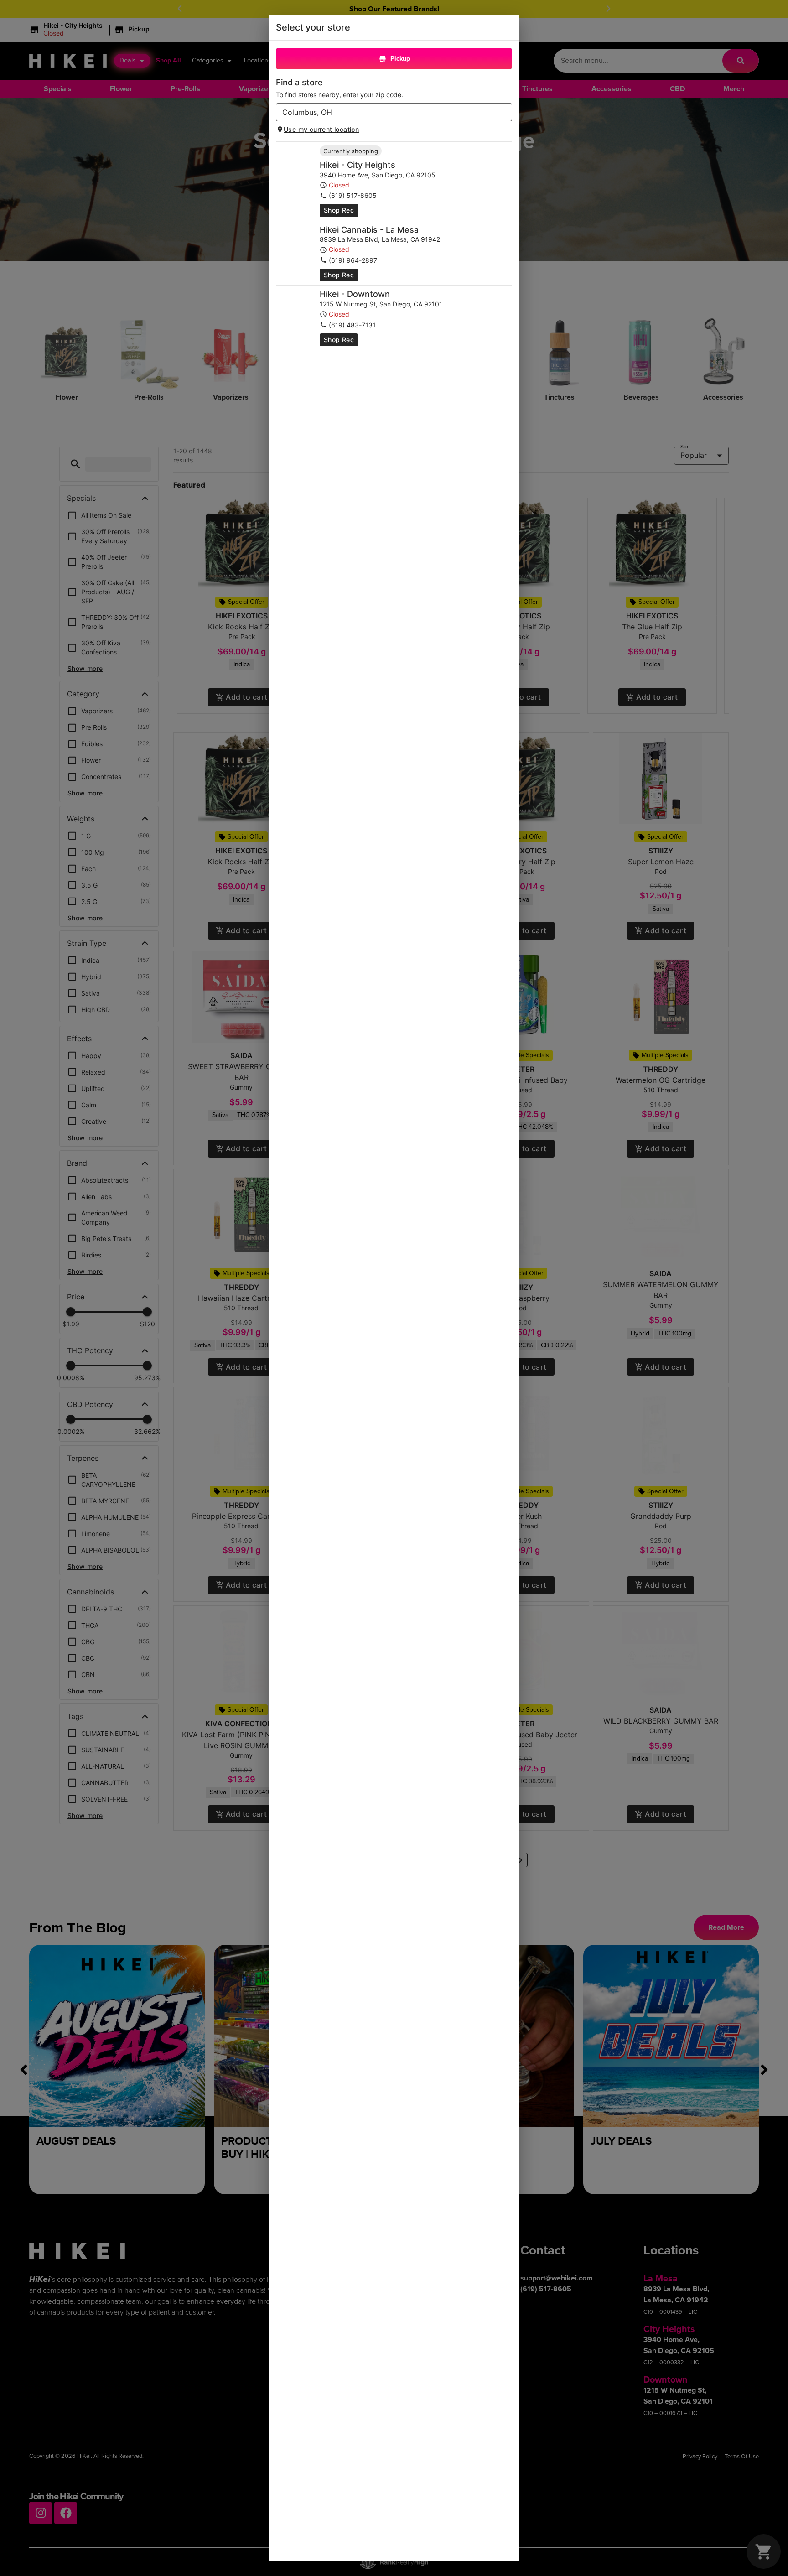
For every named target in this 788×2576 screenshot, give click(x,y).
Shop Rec (339, 210)
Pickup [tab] (400, 59)
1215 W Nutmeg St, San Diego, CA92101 (381, 304)
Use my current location (321, 129)
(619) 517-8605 (353, 195)
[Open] (505, 113)
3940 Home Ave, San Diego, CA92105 (378, 175)
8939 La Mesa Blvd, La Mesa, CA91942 (380, 239)
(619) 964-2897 (353, 260)
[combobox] (386, 112)
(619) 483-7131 (352, 325)
